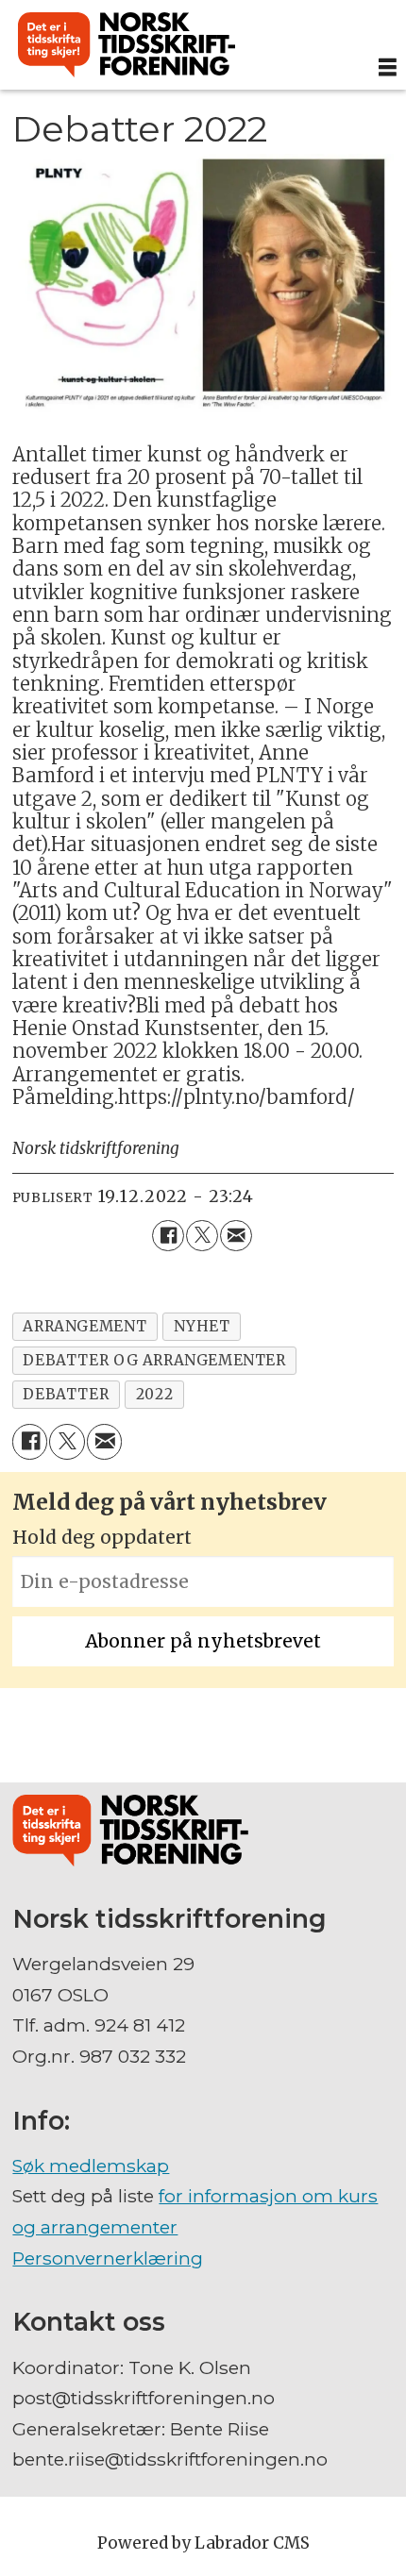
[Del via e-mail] (236, 1236)
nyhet (202, 1326)
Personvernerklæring (108, 2258)
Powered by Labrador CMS (203, 2543)
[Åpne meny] (388, 68)
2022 (154, 1394)
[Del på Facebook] (168, 1236)
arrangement (85, 1326)
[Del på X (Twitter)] (202, 1236)
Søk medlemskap (91, 2166)
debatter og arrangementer (154, 1360)
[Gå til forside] (184, 45)
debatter (66, 1394)
